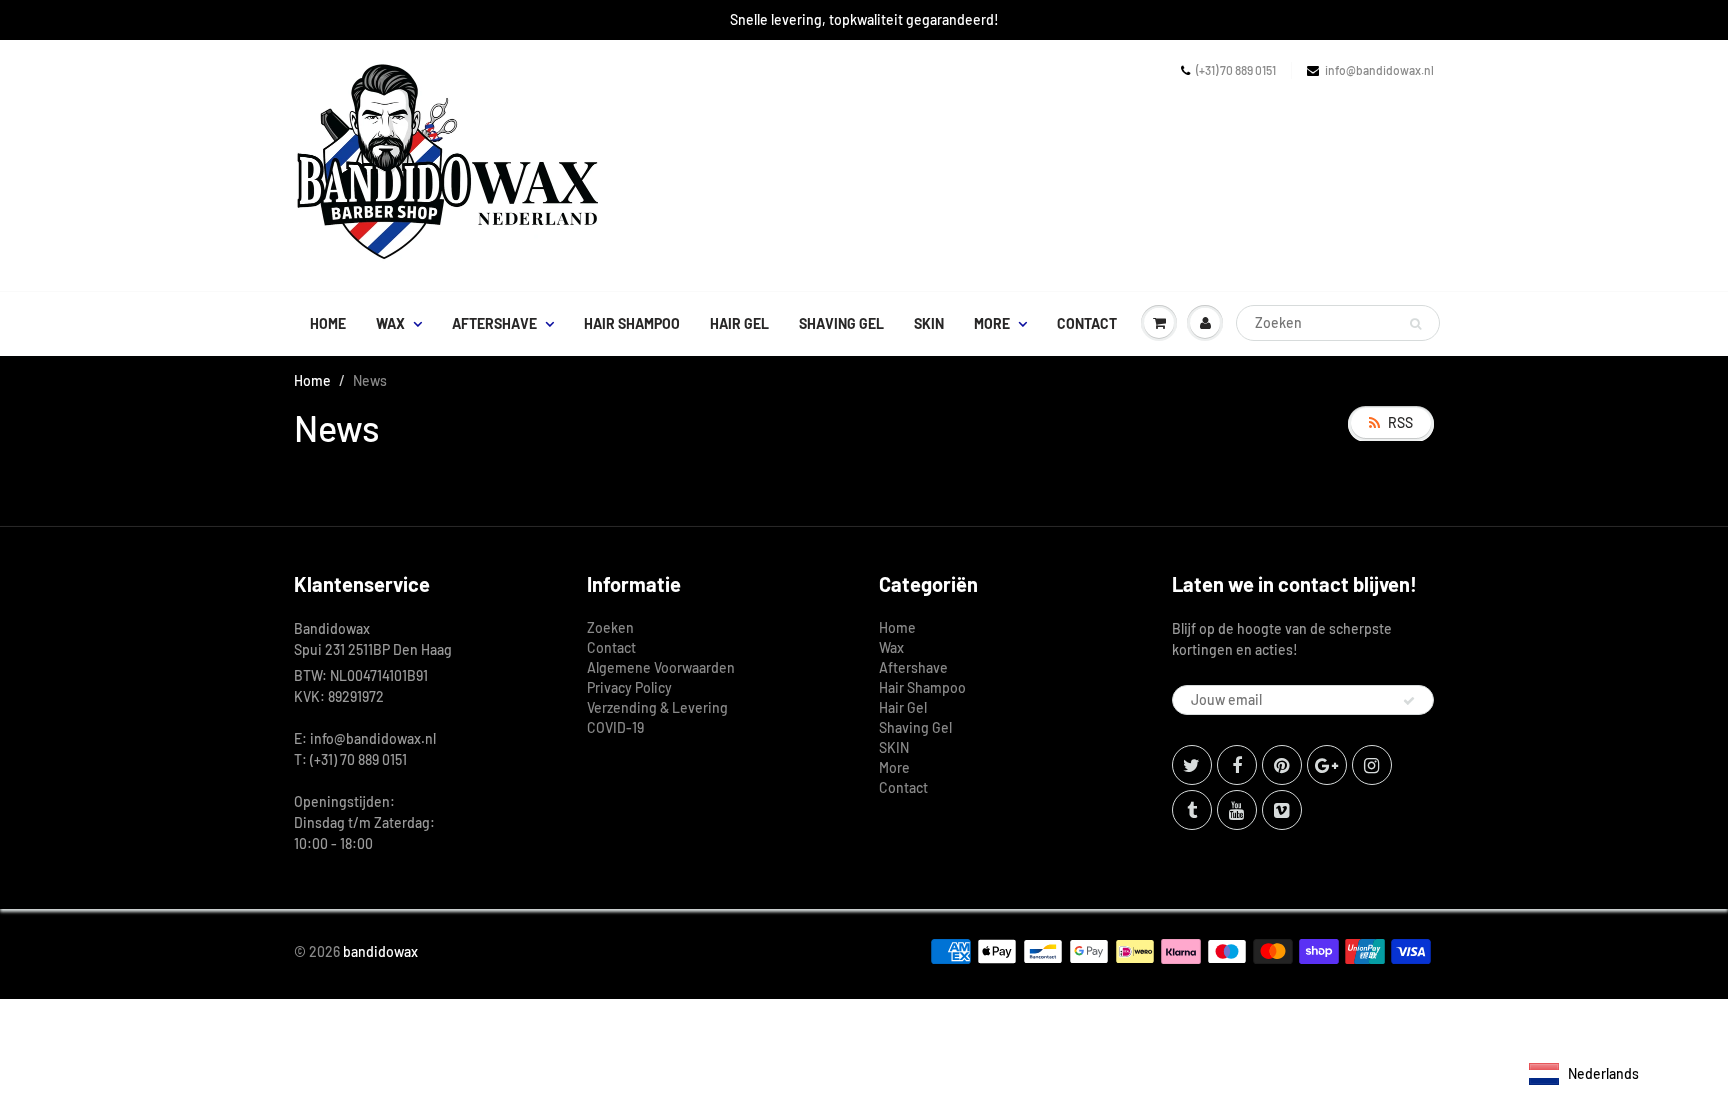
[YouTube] (1237, 810)
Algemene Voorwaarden (661, 667)
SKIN (929, 323)
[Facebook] (1237, 765)
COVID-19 (615, 727)
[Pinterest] (1282, 765)
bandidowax (380, 951)
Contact (1087, 323)
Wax (390, 323)
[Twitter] (1192, 765)
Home (328, 323)
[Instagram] (1372, 765)
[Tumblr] (1192, 810)
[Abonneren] (1409, 701)
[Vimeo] (1282, 810)
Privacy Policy (629, 687)
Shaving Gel (841, 323)
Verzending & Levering (657, 707)
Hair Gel (739, 323)
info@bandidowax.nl (1379, 70)
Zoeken (610, 627)
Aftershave (494, 323)
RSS (1400, 422)
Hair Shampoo (632, 323)
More (992, 323)
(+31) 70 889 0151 (1236, 70)
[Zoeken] (1415, 324)
